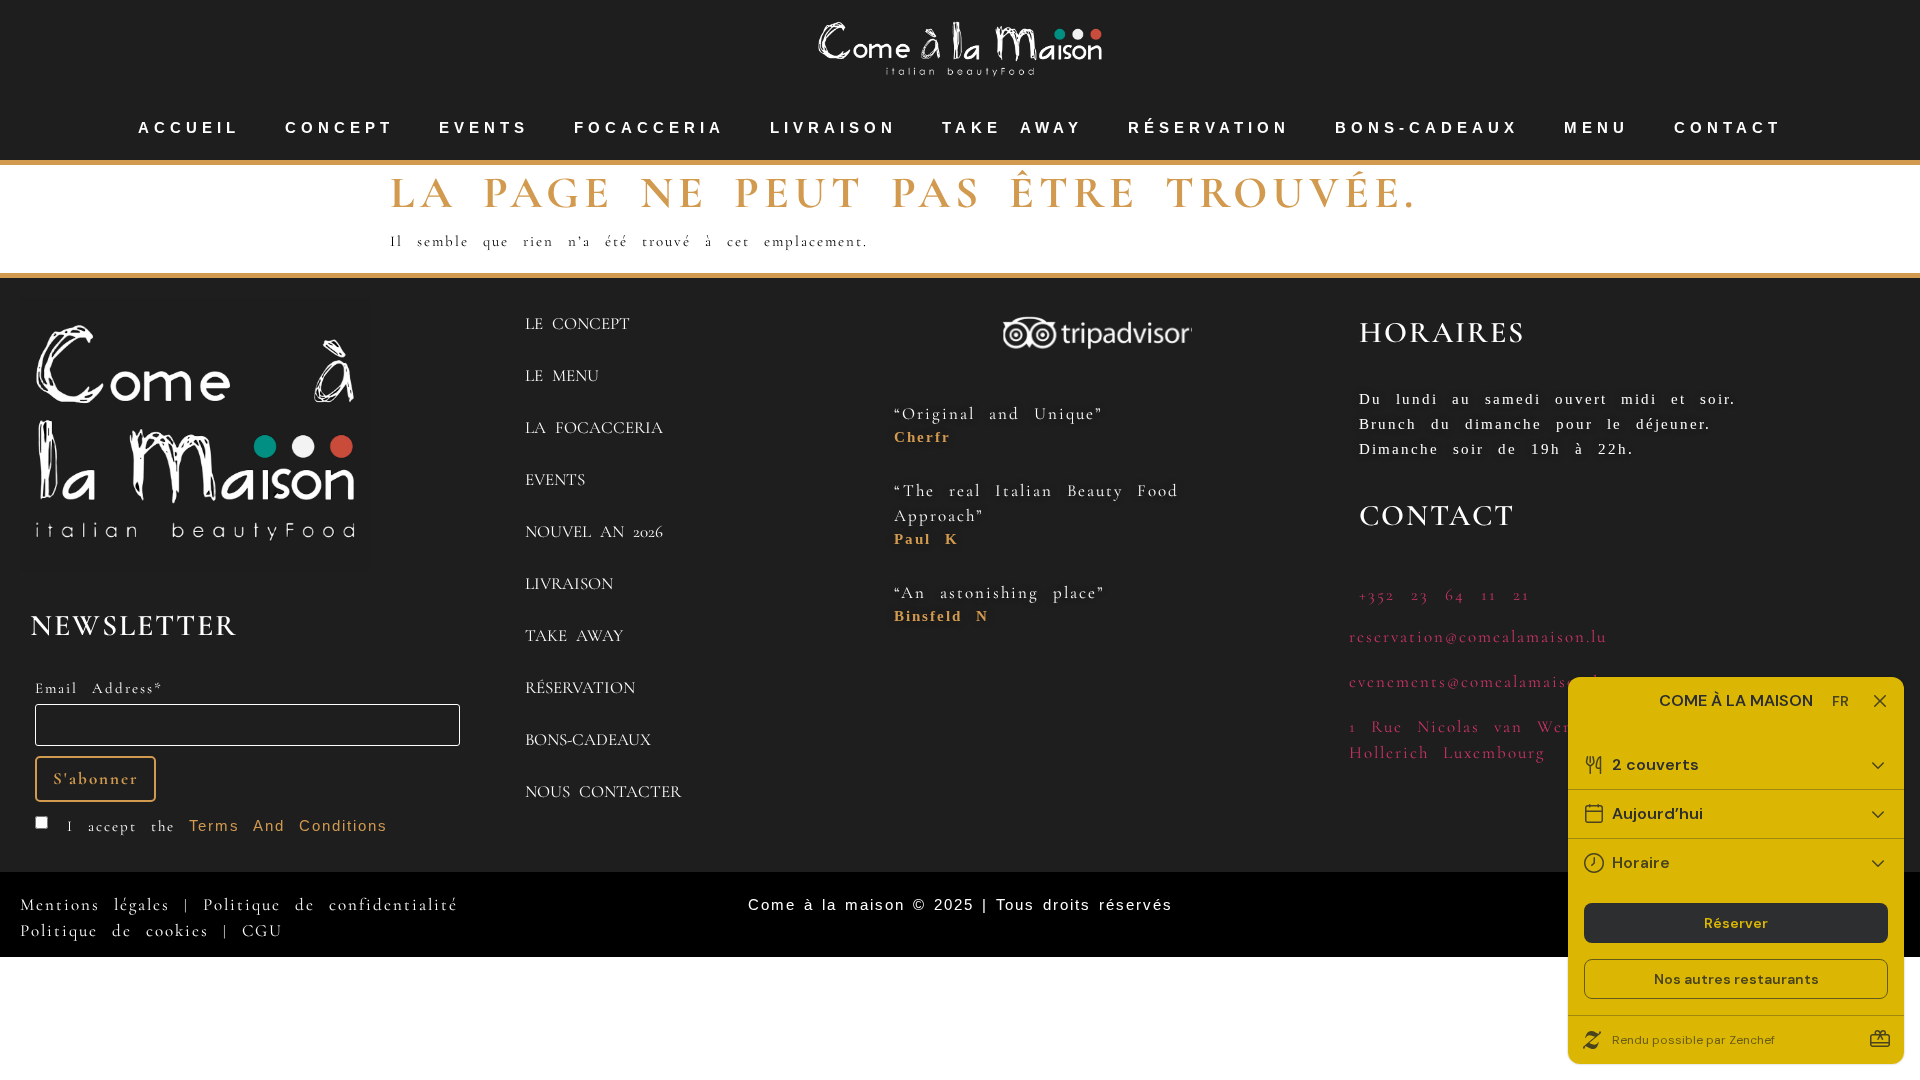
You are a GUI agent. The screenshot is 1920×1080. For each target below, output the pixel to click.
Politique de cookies (114, 930)
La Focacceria (594, 427)
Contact (1728, 127)
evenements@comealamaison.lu (1479, 681)
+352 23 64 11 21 (1444, 594)
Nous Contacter (603, 791)
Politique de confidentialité (330, 904)
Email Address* (99, 688)
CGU (262, 930)
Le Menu (562, 375)
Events (484, 127)
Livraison (833, 127)
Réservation (1209, 127)
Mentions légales (95, 904)
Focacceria (649, 127)
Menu (1596, 127)
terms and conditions (288, 825)
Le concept (577, 323)
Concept (339, 127)
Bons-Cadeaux (1427, 127)
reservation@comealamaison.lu (1478, 636)
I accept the (227, 826)
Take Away (1012, 127)
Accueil (189, 127)
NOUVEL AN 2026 (594, 531)
